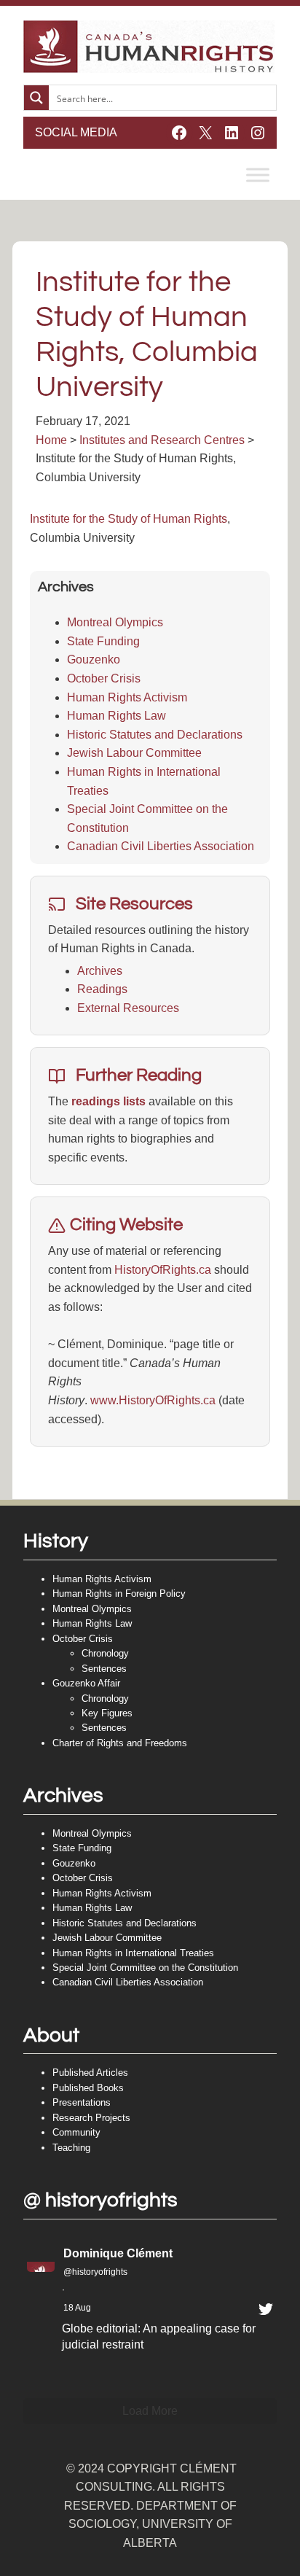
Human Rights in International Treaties (133, 1953)
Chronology (105, 1653)
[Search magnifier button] (36, 98)
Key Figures (107, 1713)
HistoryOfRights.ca (163, 1270)
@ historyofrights (100, 2200)
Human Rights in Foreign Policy (119, 1594)
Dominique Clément (118, 2253)
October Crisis (104, 678)
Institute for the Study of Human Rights (129, 519)
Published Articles (90, 2073)
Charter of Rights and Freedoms (120, 1743)
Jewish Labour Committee (134, 753)
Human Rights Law (117, 716)
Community (76, 2132)
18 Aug (77, 2308)
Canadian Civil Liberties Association (161, 846)
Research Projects (91, 2118)
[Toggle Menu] (258, 175)
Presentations (82, 2102)
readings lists (108, 1101)
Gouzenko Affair (86, 1683)
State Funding (103, 641)
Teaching (71, 2148)
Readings (102, 989)
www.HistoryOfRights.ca (153, 1400)
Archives (100, 971)
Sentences (104, 1669)
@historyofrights (95, 2272)
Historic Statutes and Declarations (155, 735)
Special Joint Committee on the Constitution (145, 1968)
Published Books (88, 2088)
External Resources (128, 1008)
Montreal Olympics (115, 622)
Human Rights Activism (127, 697)
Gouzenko (94, 659)
